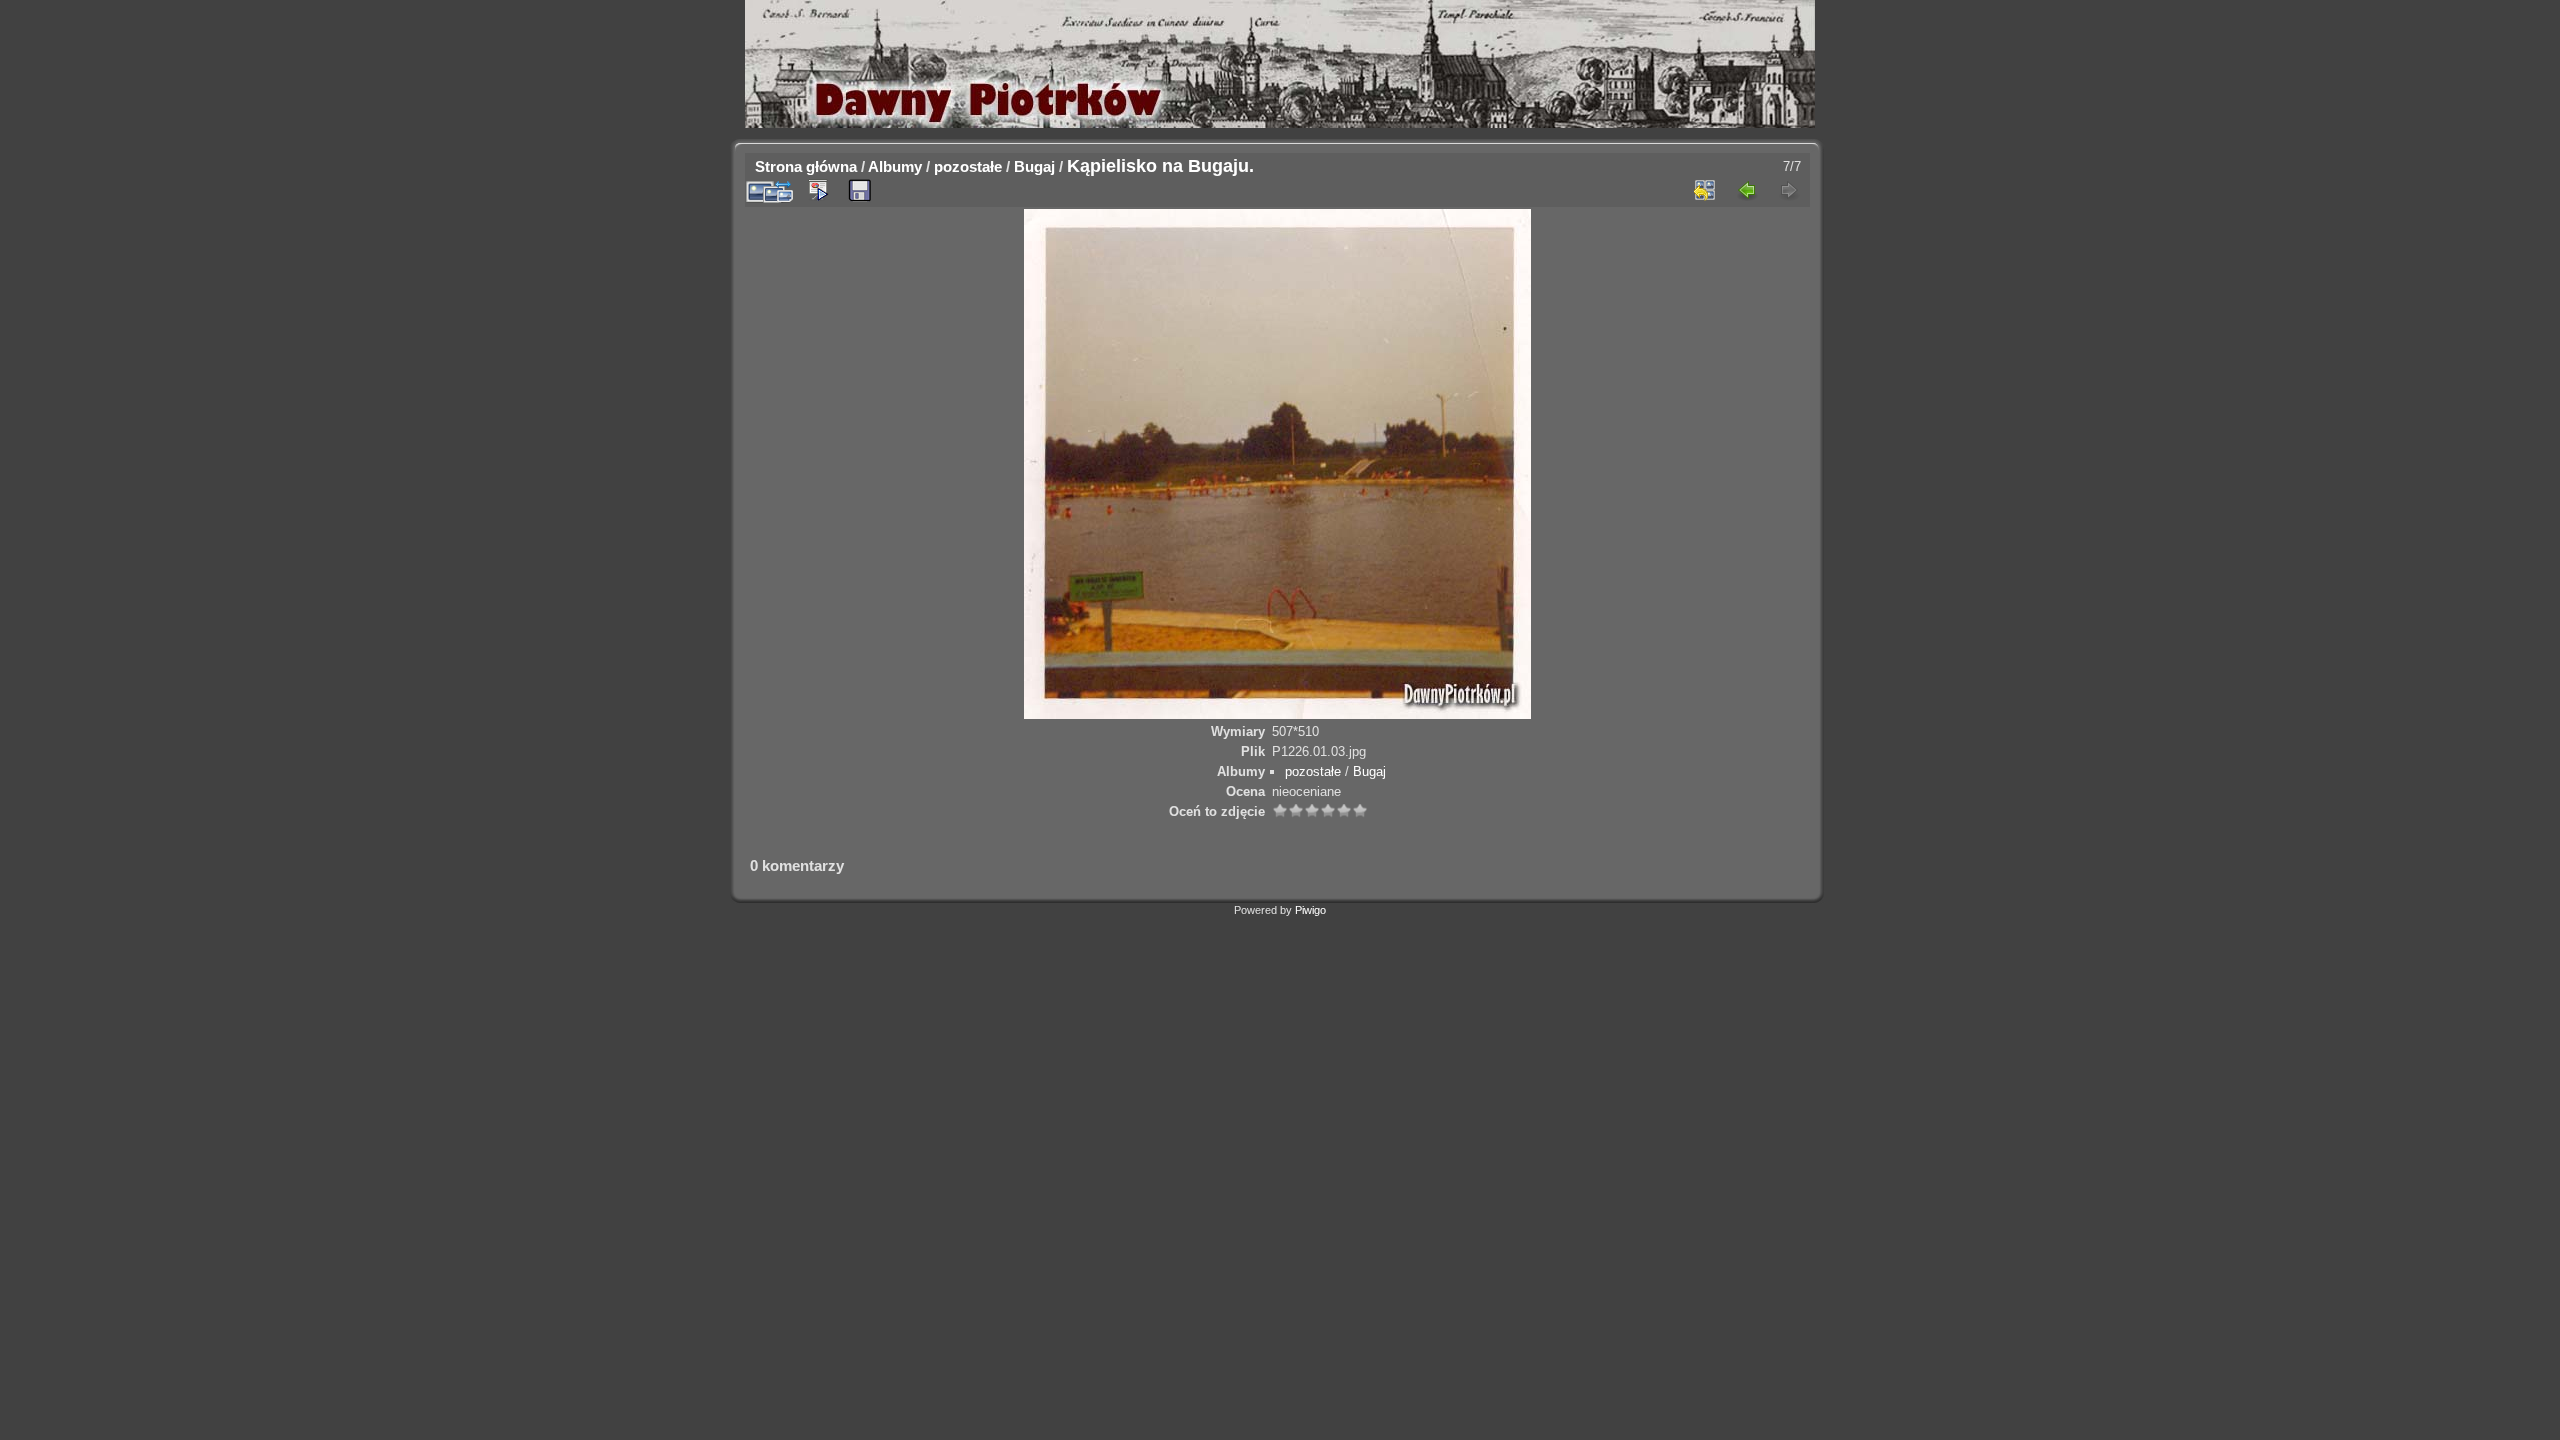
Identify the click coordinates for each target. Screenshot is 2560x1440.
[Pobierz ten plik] (860, 191)
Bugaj (1034, 166)
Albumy (895, 166)
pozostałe (968, 166)
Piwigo (1310, 910)
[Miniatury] (1705, 190)
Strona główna (806, 166)
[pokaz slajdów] (818, 190)
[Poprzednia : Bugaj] (1747, 190)
